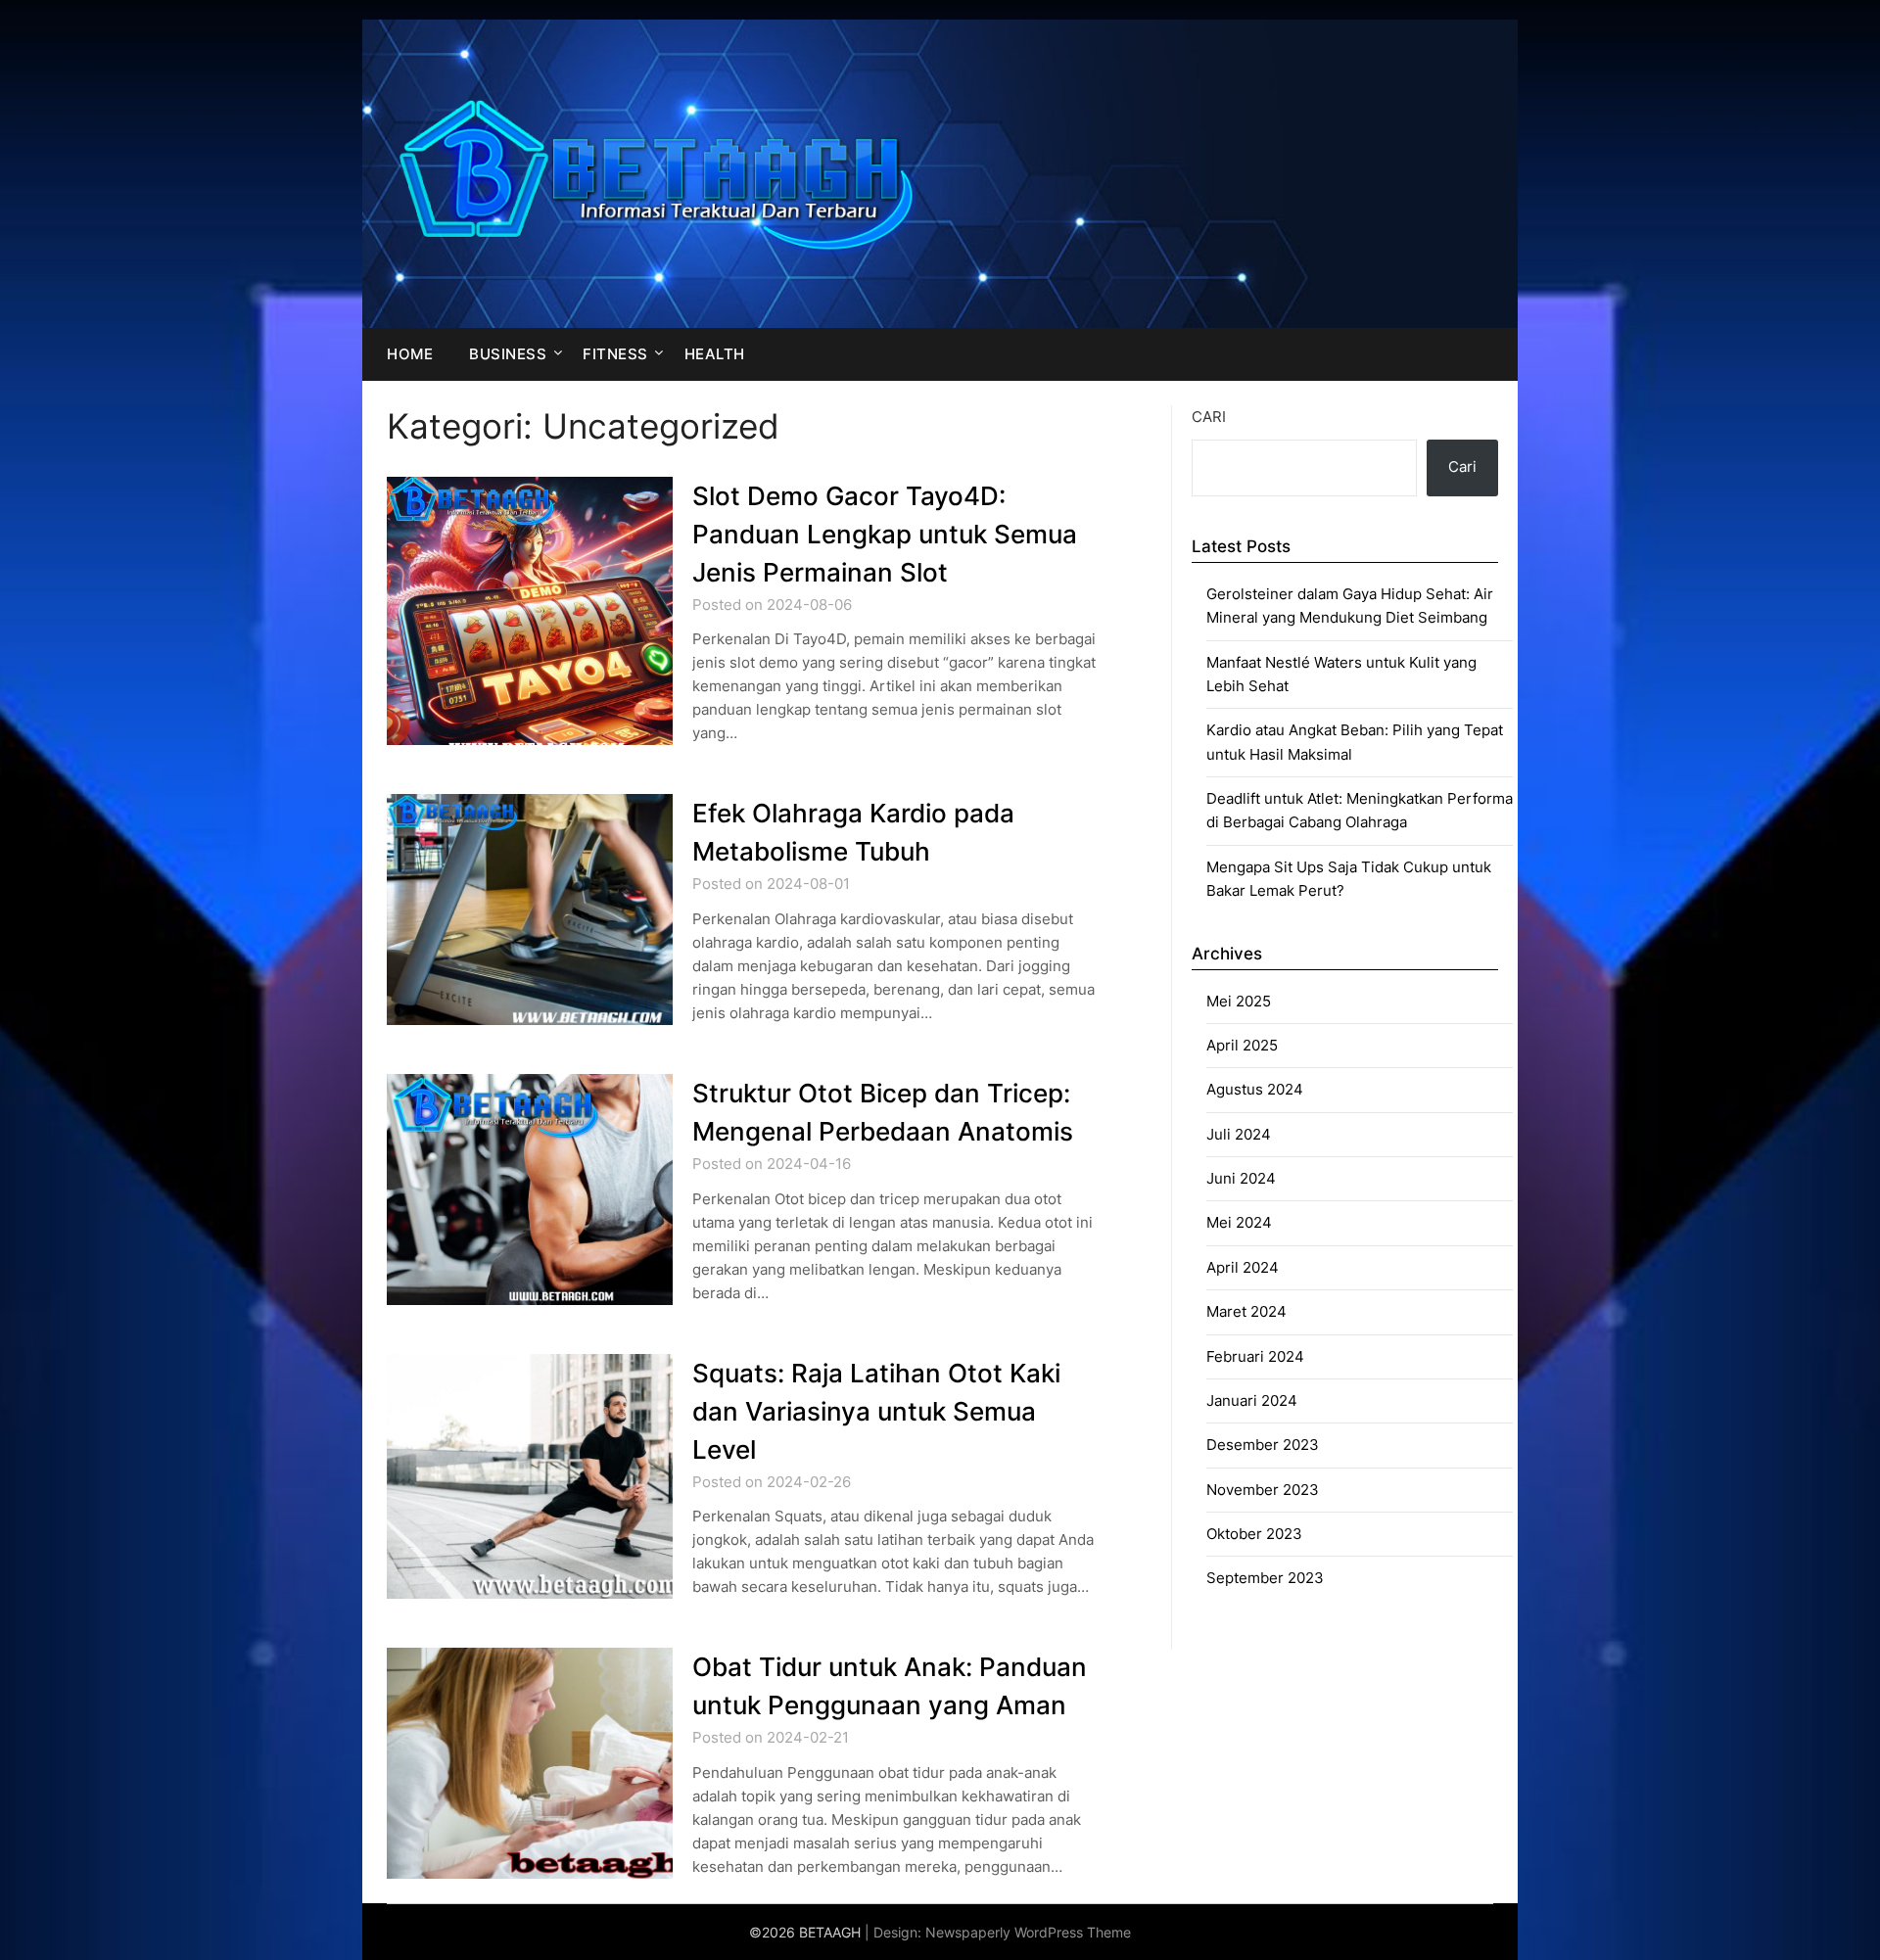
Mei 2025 (1239, 1001)
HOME (410, 354)
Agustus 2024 (1255, 1089)
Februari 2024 (1255, 1356)
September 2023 (1265, 1578)
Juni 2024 (1241, 1178)
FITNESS (615, 354)
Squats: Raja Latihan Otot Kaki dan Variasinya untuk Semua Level (876, 1411)
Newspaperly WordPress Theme (1028, 1932)
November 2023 (1263, 1490)
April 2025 (1242, 1045)
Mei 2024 (1239, 1222)
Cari (1209, 417)
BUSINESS (508, 354)
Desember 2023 (1263, 1445)
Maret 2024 (1246, 1311)
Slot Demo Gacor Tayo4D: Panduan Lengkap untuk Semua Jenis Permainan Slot (885, 534)
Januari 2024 (1252, 1400)
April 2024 (1243, 1267)
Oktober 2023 (1254, 1534)
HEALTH (715, 354)
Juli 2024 (1239, 1134)
